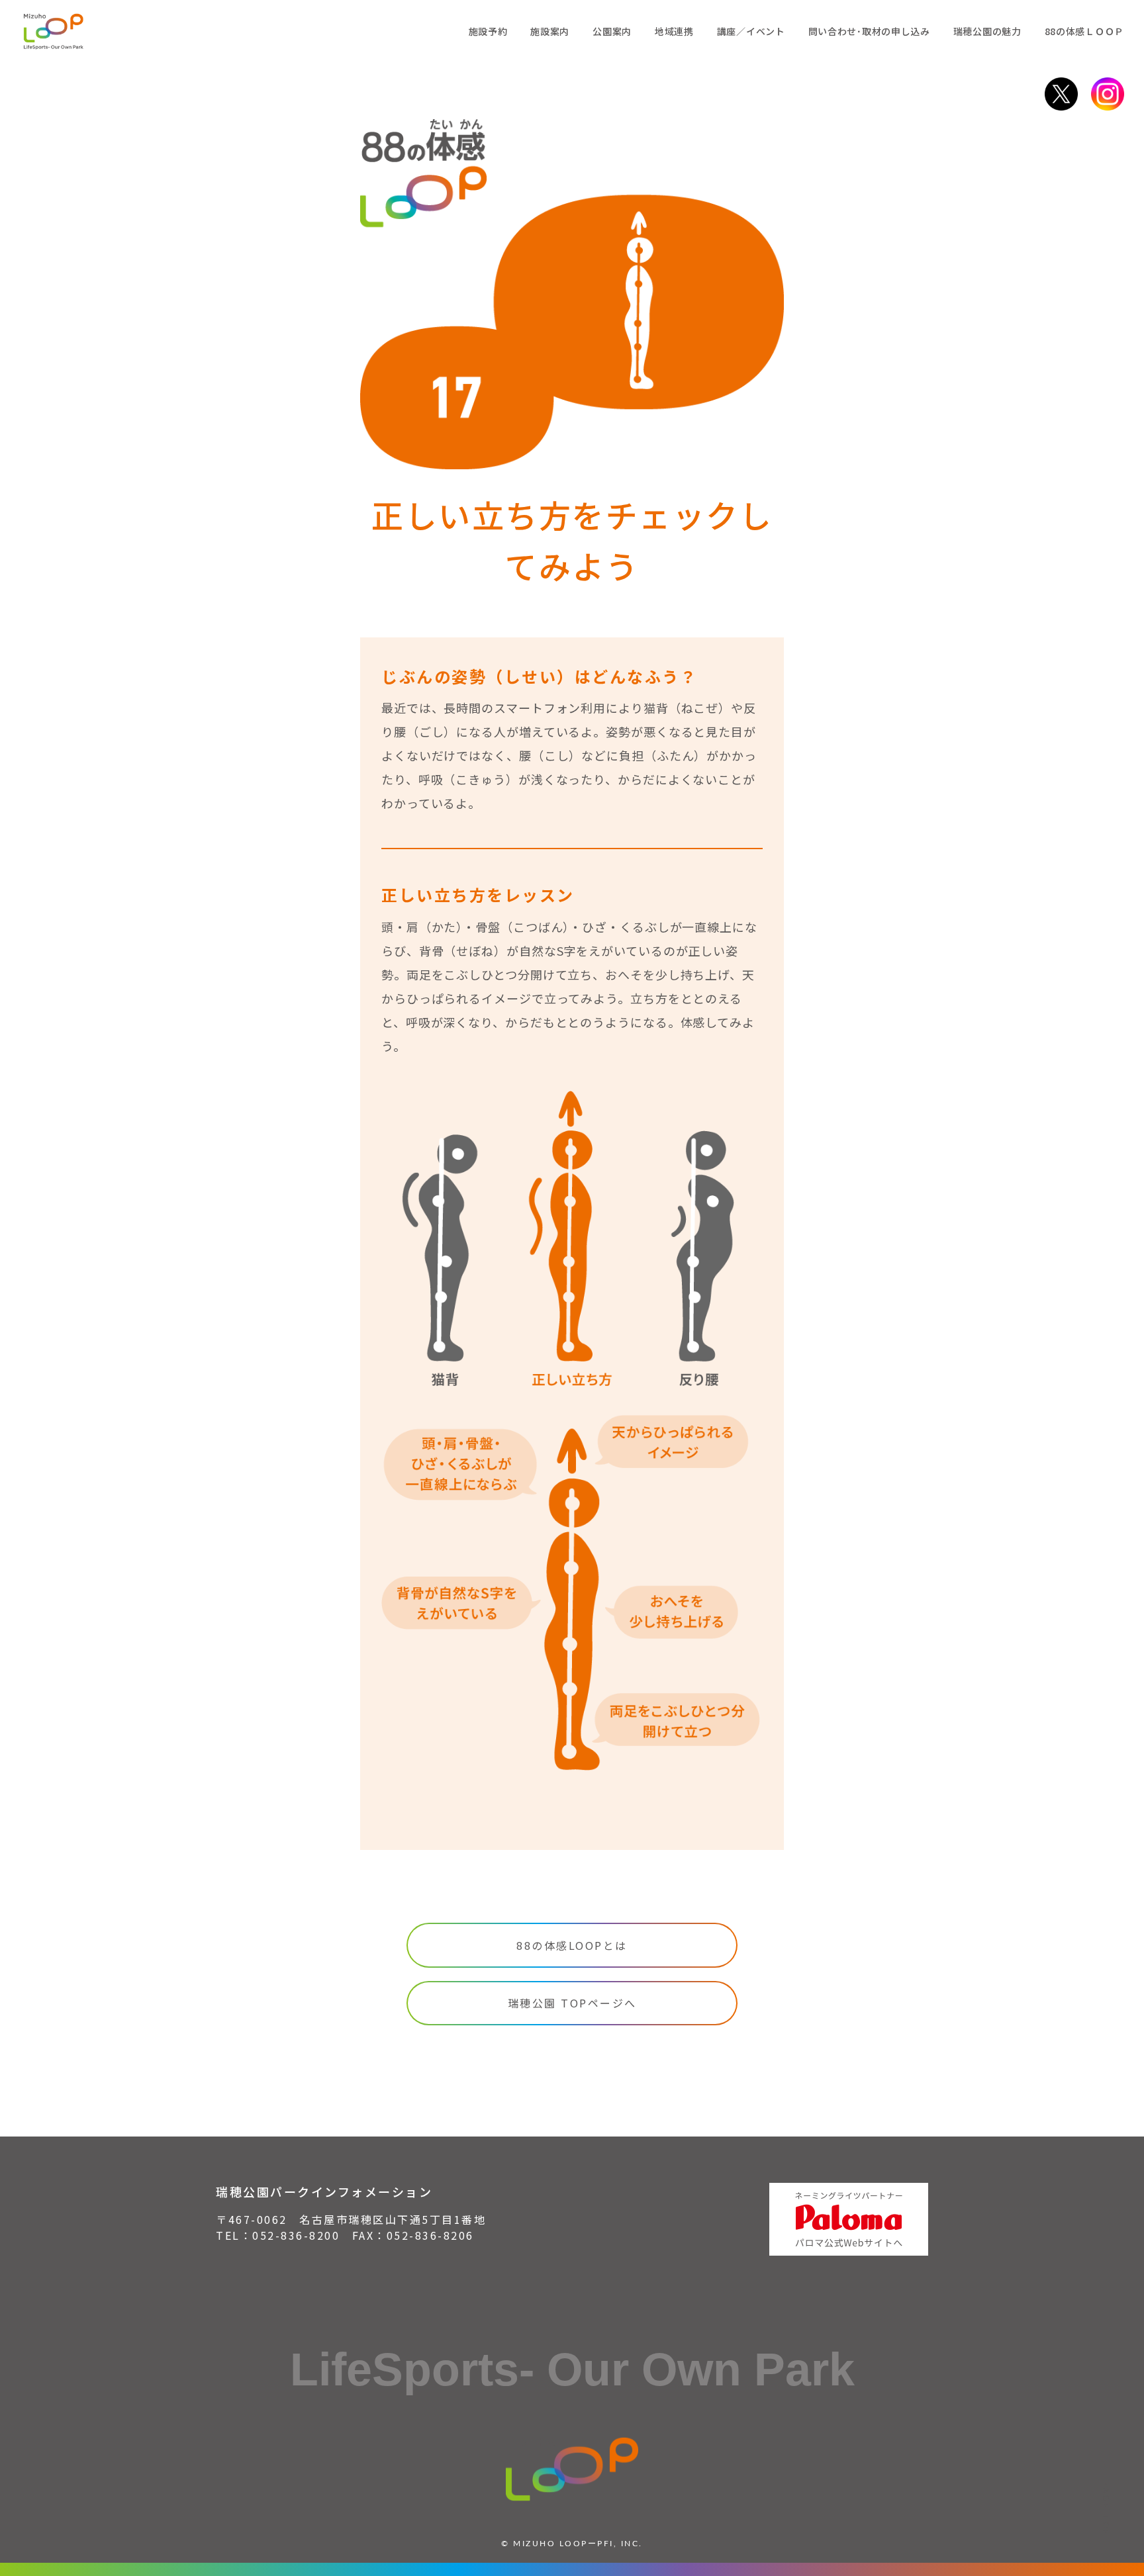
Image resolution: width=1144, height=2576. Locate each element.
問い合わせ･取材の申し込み (869, 31)
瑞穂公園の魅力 (987, 31)
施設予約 (488, 31)
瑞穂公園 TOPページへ (572, 2003)
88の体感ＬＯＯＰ (1084, 31)
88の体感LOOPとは (572, 1945)
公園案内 (612, 31)
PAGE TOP (1107, 2509)
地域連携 (674, 31)
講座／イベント (751, 31)
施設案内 (550, 31)
